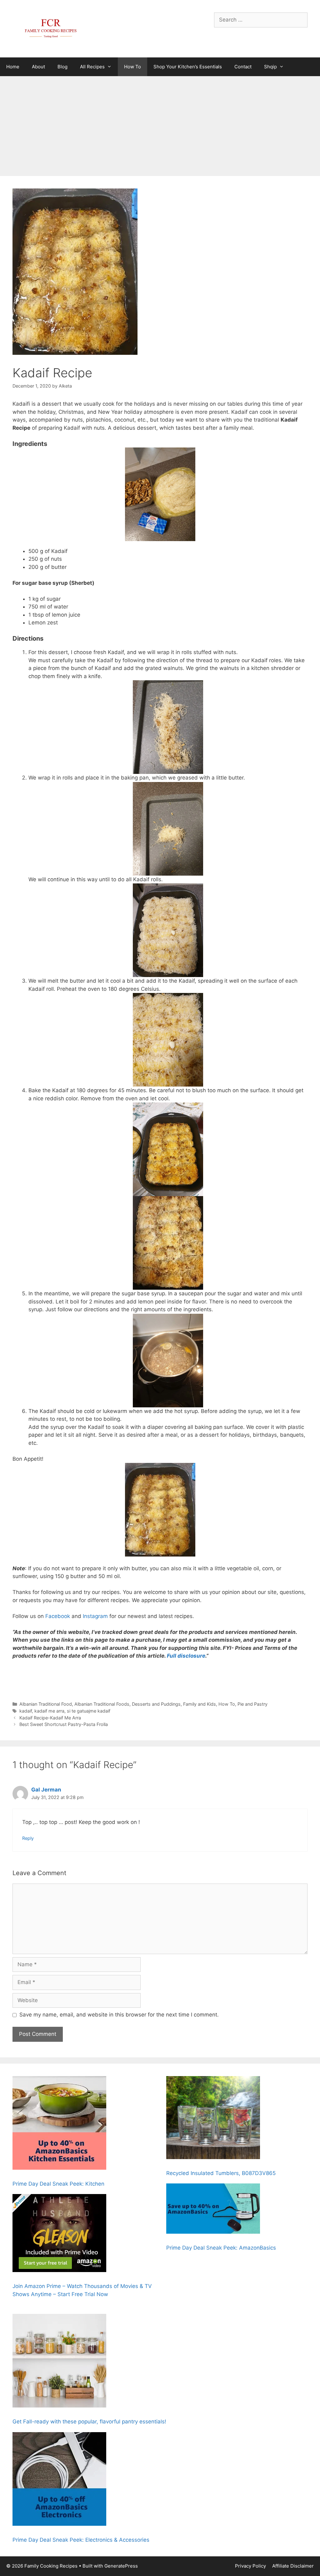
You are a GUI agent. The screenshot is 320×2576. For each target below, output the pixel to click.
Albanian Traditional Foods (102, 1704)
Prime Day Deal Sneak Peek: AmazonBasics (221, 2248)
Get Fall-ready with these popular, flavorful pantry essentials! (89, 2422)
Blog (62, 67)
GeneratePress (121, 2566)
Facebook (58, 1616)
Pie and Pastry (252, 1704)
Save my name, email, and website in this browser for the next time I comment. (119, 2015)
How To (132, 67)
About (38, 67)
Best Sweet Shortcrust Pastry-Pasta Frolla (64, 1724)
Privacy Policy (250, 2566)
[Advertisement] (160, 123)
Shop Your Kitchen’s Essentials (188, 67)
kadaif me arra (49, 1711)
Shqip (270, 67)
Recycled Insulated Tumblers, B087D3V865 (221, 2173)
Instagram (95, 1616)
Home (13, 67)
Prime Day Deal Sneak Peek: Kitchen (58, 2184)
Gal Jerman (46, 1790)
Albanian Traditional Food (46, 1704)
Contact (243, 67)
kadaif (26, 1711)
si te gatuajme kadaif (89, 1711)
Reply (28, 1838)
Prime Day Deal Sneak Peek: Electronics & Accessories (81, 2540)
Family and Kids (200, 1704)
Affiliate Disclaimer (293, 2566)
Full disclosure (186, 1656)
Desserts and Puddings (156, 1704)
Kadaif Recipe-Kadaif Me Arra (50, 1718)
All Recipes (92, 67)
